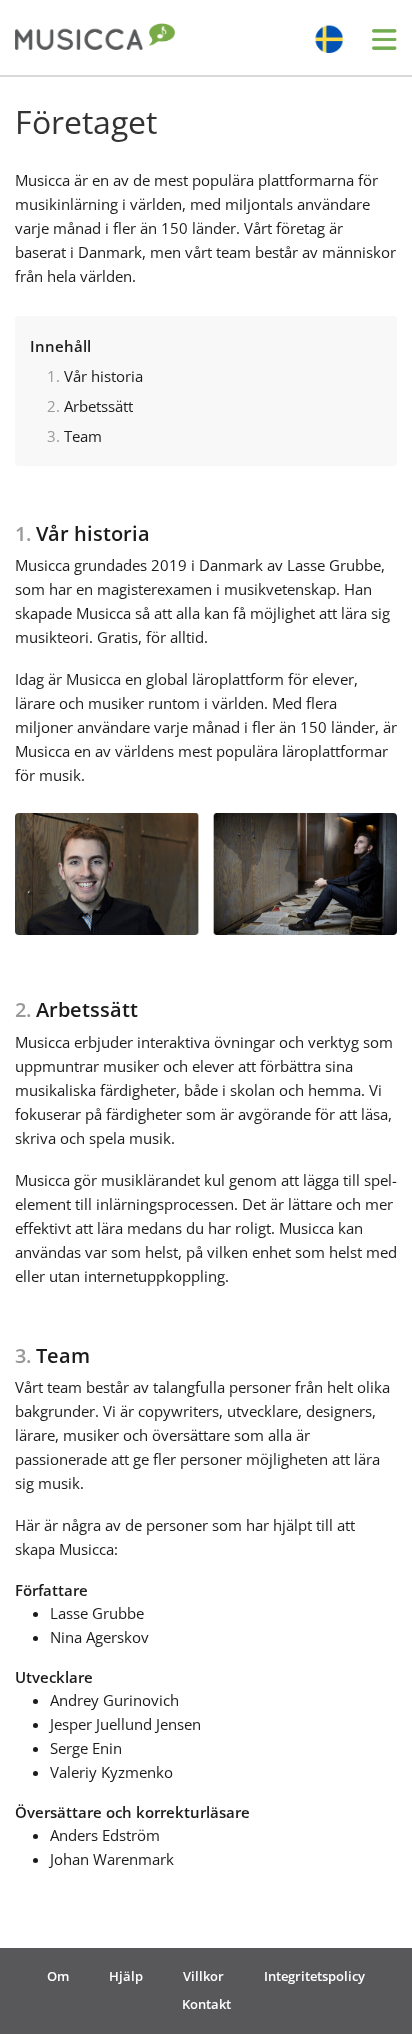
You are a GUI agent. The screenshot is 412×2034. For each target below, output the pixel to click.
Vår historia (103, 376)
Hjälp (126, 1976)
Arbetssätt (98, 406)
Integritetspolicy (314, 1976)
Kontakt (206, 2004)
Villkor (203, 1976)
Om (58, 1976)
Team (83, 436)
